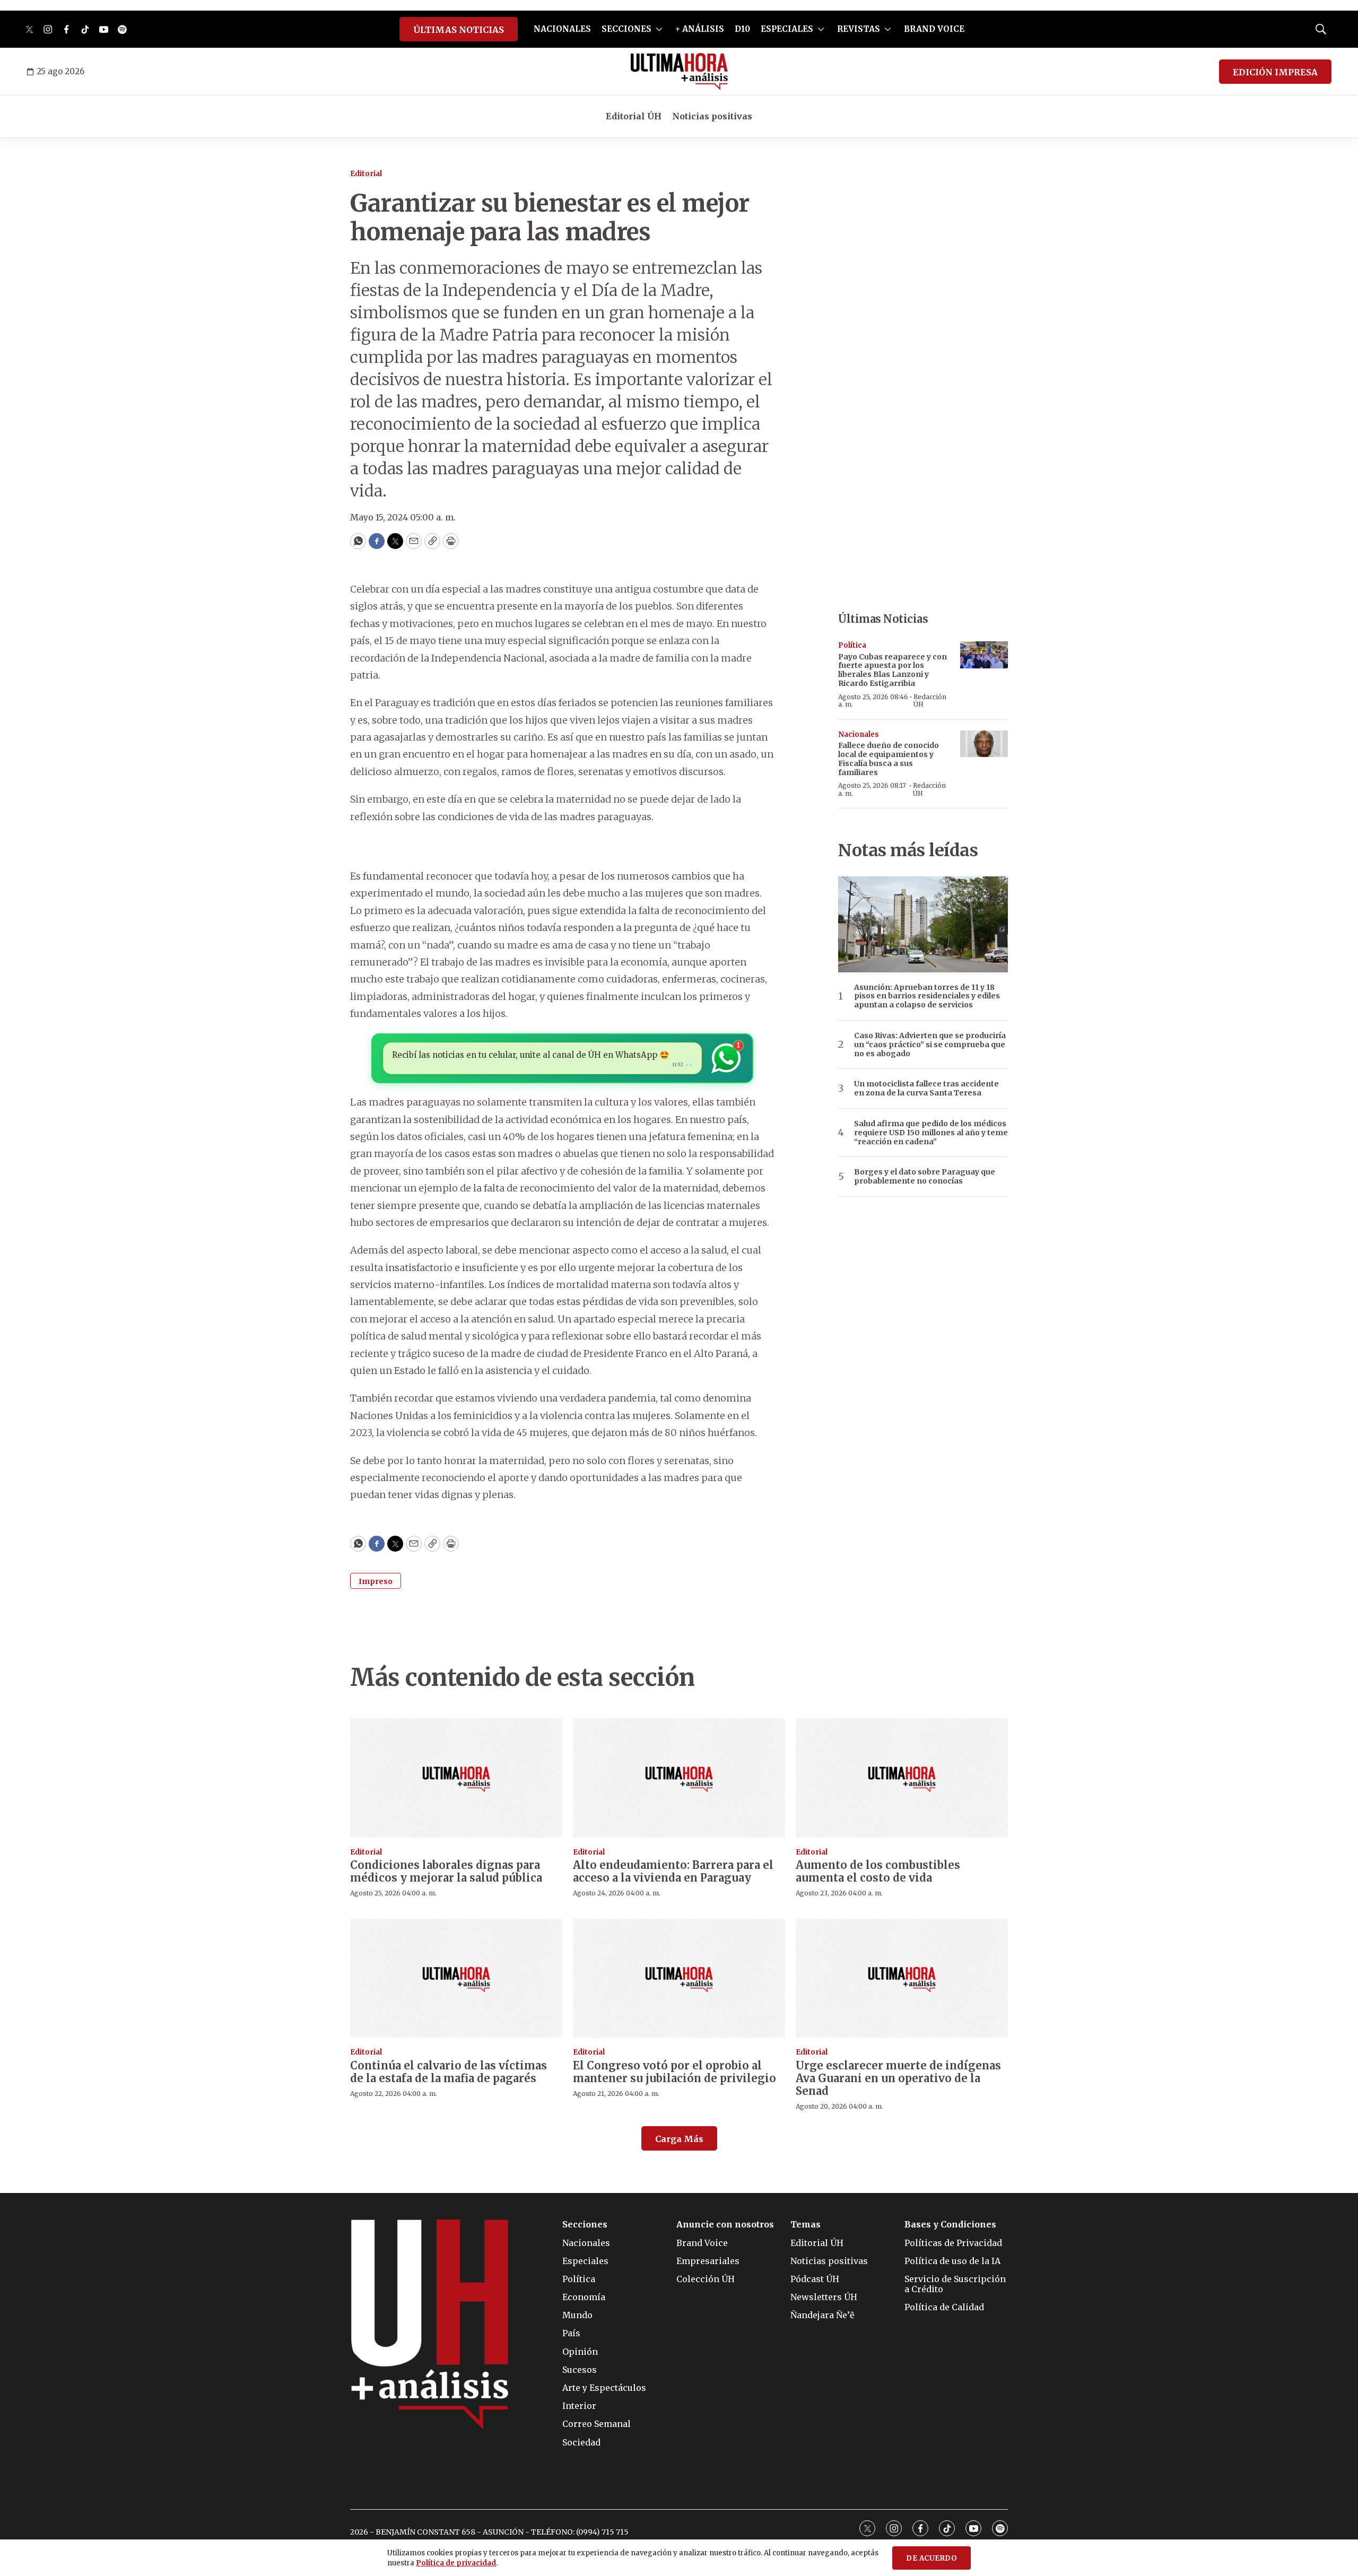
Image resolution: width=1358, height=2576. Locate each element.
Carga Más (679, 2139)
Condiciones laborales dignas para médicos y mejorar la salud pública (446, 1871)
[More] (659, 29)
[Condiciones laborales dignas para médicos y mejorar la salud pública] (456, 1778)
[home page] (679, 72)
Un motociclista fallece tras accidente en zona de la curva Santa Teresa (926, 1089)
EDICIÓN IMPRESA (1275, 72)
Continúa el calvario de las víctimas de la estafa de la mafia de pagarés (449, 2072)
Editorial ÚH (634, 116)
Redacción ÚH (930, 700)
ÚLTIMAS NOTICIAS (459, 30)
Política (852, 645)
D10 (742, 29)
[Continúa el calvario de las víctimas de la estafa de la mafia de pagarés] (456, 1978)
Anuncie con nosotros (725, 2225)
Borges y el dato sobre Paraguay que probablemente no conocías (925, 1177)
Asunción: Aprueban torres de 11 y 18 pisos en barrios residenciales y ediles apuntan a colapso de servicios (927, 996)
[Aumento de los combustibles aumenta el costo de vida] (902, 1778)
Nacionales (859, 734)
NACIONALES (562, 29)
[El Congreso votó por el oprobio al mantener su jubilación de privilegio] (679, 1978)
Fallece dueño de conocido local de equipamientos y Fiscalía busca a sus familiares (889, 759)
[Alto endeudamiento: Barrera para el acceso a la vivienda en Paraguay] (679, 1778)
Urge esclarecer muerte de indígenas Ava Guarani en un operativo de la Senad (898, 2078)
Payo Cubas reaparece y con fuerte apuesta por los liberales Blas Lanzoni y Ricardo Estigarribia (893, 670)
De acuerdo (932, 2558)
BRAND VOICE (934, 29)
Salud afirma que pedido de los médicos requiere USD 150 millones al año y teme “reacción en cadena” (931, 1133)
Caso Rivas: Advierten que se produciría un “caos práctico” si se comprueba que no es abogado (930, 1045)
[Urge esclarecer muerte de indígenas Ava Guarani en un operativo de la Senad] (902, 1978)
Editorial (366, 174)
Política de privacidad (456, 2563)
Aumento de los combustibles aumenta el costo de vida (878, 1871)
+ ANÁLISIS (700, 29)
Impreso (376, 1581)
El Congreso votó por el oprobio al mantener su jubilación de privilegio (674, 2072)
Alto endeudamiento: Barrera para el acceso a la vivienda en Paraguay (673, 1871)
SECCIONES (626, 29)
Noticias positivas (712, 116)
